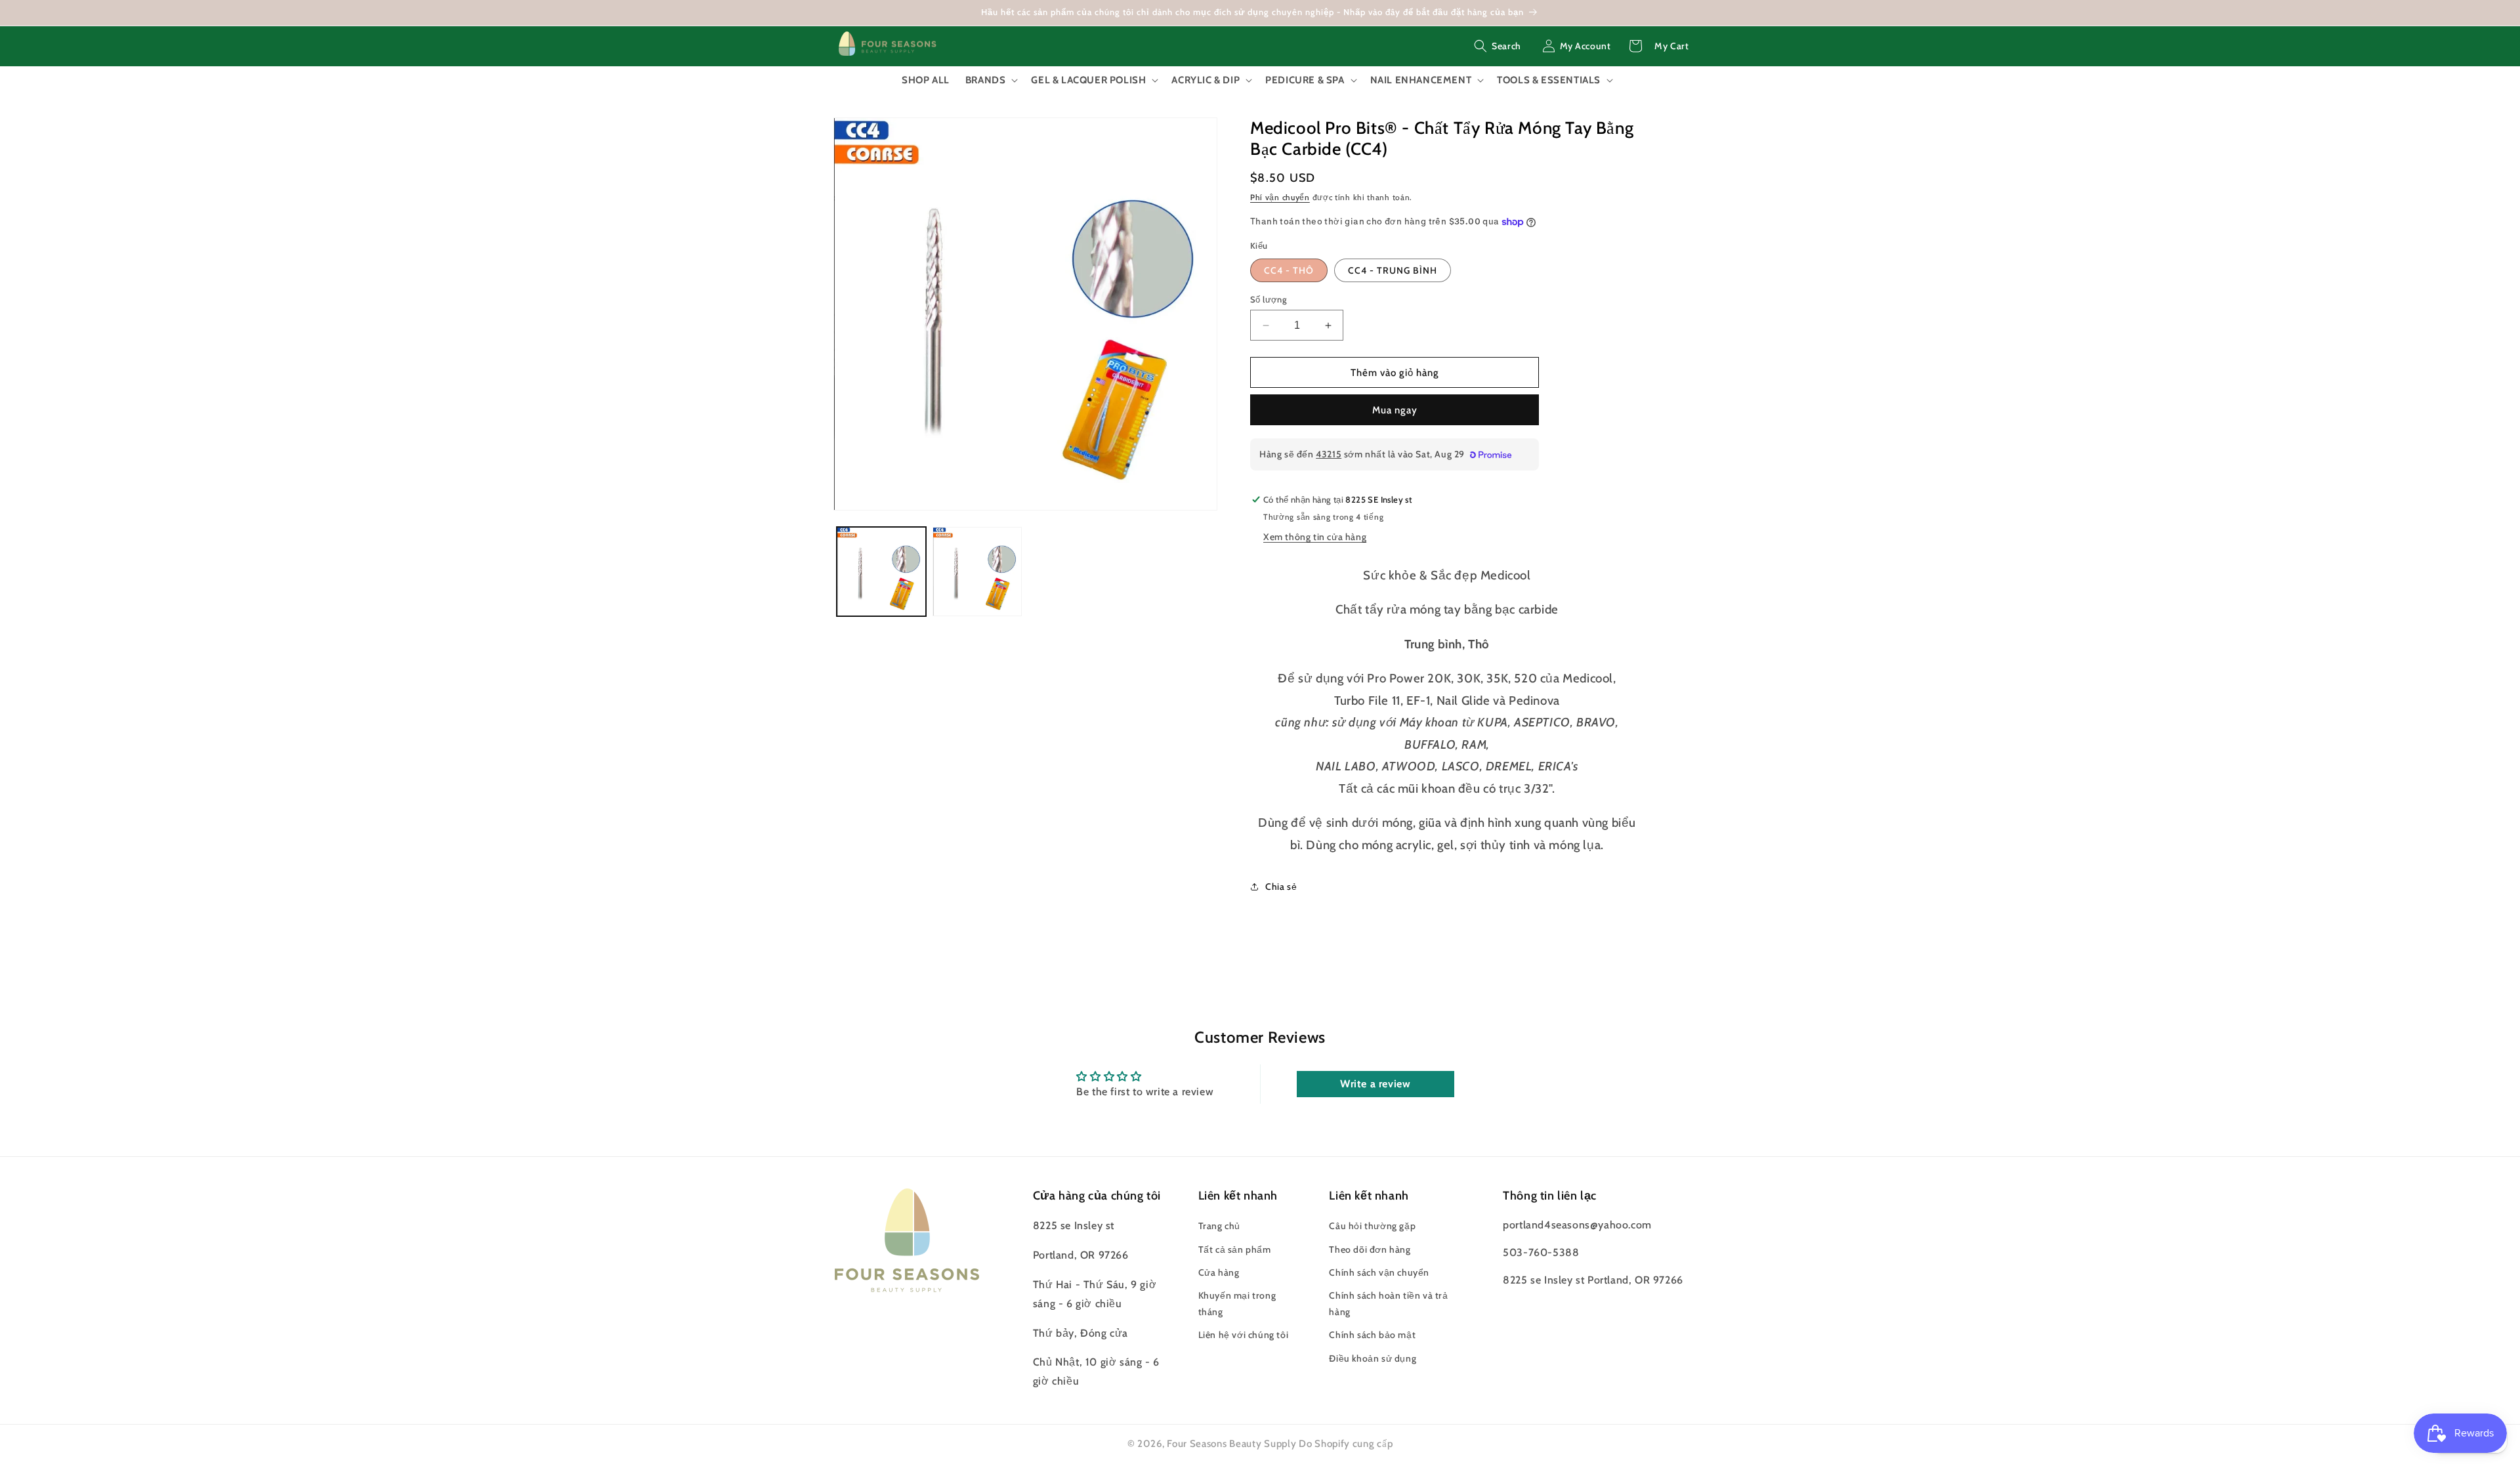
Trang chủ (1219, 1226)
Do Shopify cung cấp (1346, 1444)
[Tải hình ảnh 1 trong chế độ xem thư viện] (881, 572)
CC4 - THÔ (1289, 270)
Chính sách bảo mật (1372, 1335)
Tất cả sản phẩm (1235, 1249)
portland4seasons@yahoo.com (1577, 1225)
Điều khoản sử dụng (1373, 1358)
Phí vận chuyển (1280, 197)
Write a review (1375, 1084)
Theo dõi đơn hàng (1370, 1249)
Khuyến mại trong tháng (1237, 1304)
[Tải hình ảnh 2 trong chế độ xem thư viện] (977, 572)
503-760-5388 (1541, 1252)
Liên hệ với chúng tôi (1244, 1335)
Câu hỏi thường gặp (1372, 1226)
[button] (1498, 46)
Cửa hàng (1219, 1272)
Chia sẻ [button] (1281, 887)
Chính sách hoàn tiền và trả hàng (1388, 1304)
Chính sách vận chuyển (1379, 1272)
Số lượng (1269, 299)
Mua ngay (1395, 410)
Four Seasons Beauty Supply (1233, 1444)
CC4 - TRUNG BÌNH (1393, 270)
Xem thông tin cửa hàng (1315, 537)
